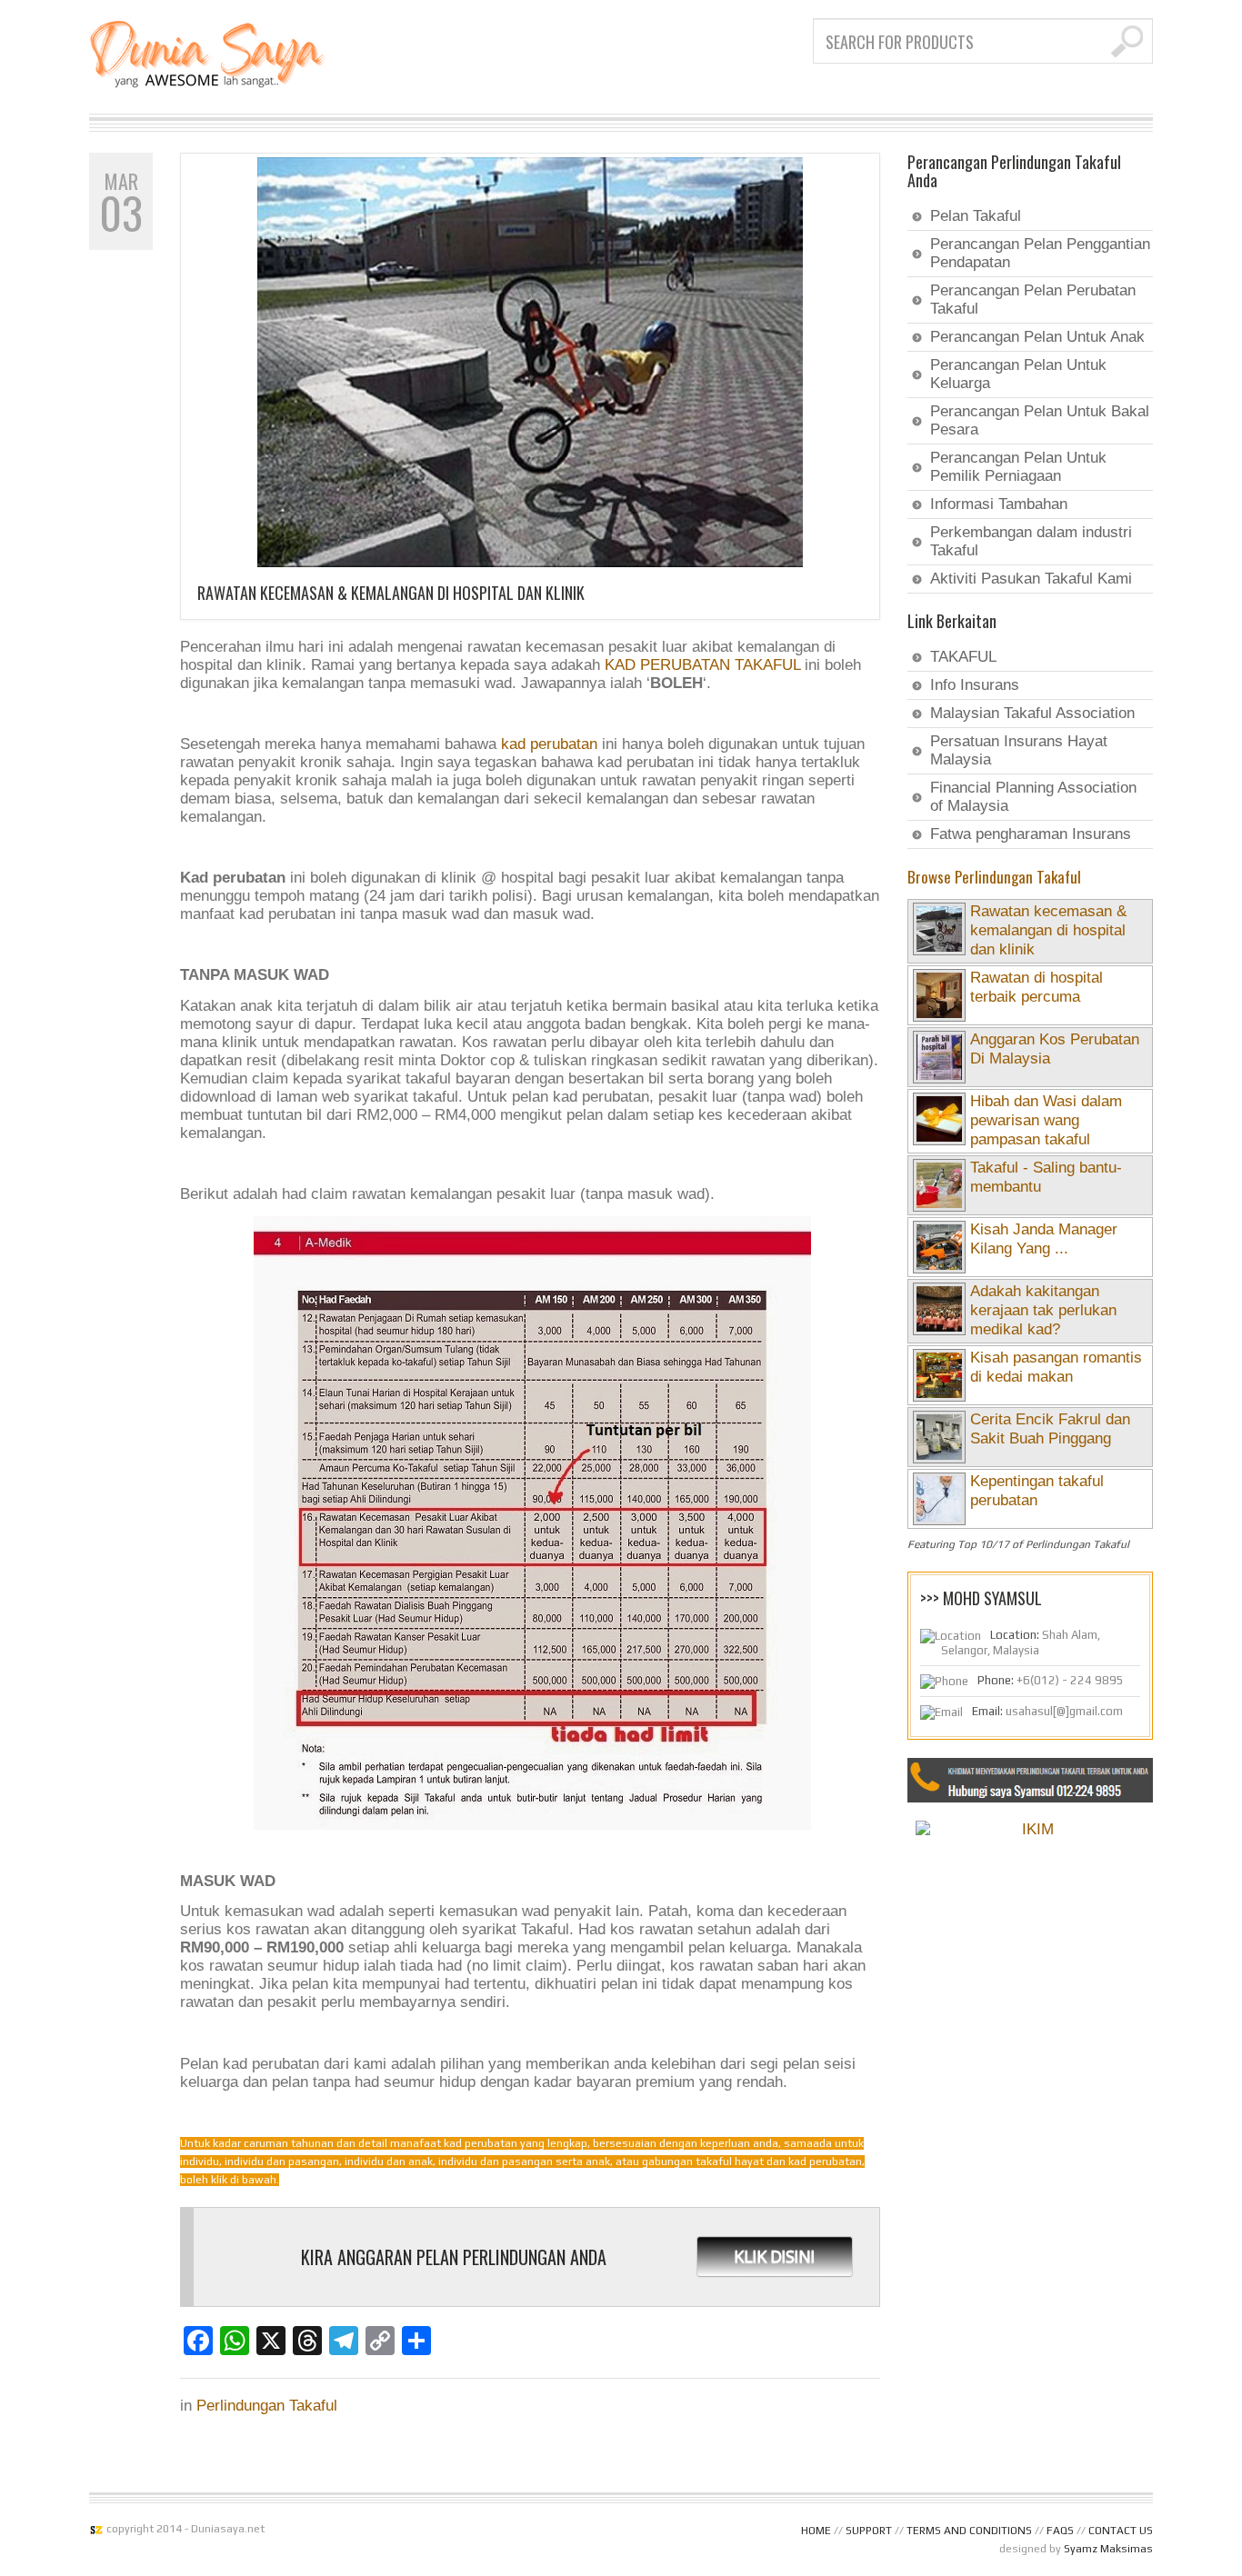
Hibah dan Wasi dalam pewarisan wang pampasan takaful (1046, 1120)
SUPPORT (869, 2531)
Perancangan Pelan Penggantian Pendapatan (1040, 253)
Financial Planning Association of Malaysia (1033, 797)
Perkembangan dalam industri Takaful (1031, 541)
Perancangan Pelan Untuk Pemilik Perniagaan (1018, 467)
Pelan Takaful (976, 216)
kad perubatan (549, 744)
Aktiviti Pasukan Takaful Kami (1031, 579)
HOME (816, 2531)
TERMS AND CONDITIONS (969, 2531)
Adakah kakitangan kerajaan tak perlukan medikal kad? (1043, 1310)
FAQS (1060, 2531)
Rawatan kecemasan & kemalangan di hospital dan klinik (391, 593)
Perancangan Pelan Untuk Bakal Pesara (1040, 420)
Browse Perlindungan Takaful (994, 877)
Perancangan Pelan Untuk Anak (1037, 337)
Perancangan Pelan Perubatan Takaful (1033, 300)
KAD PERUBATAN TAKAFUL (702, 665)
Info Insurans (975, 685)
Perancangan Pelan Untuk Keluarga (1018, 374)
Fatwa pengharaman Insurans (1031, 834)
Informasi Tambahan (999, 504)
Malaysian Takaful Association (1032, 713)
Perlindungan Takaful (267, 2406)
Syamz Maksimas (1108, 2549)
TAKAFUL (963, 657)
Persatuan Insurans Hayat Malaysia (1019, 750)
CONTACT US (1121, 2531)
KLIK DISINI (774, 2256)
